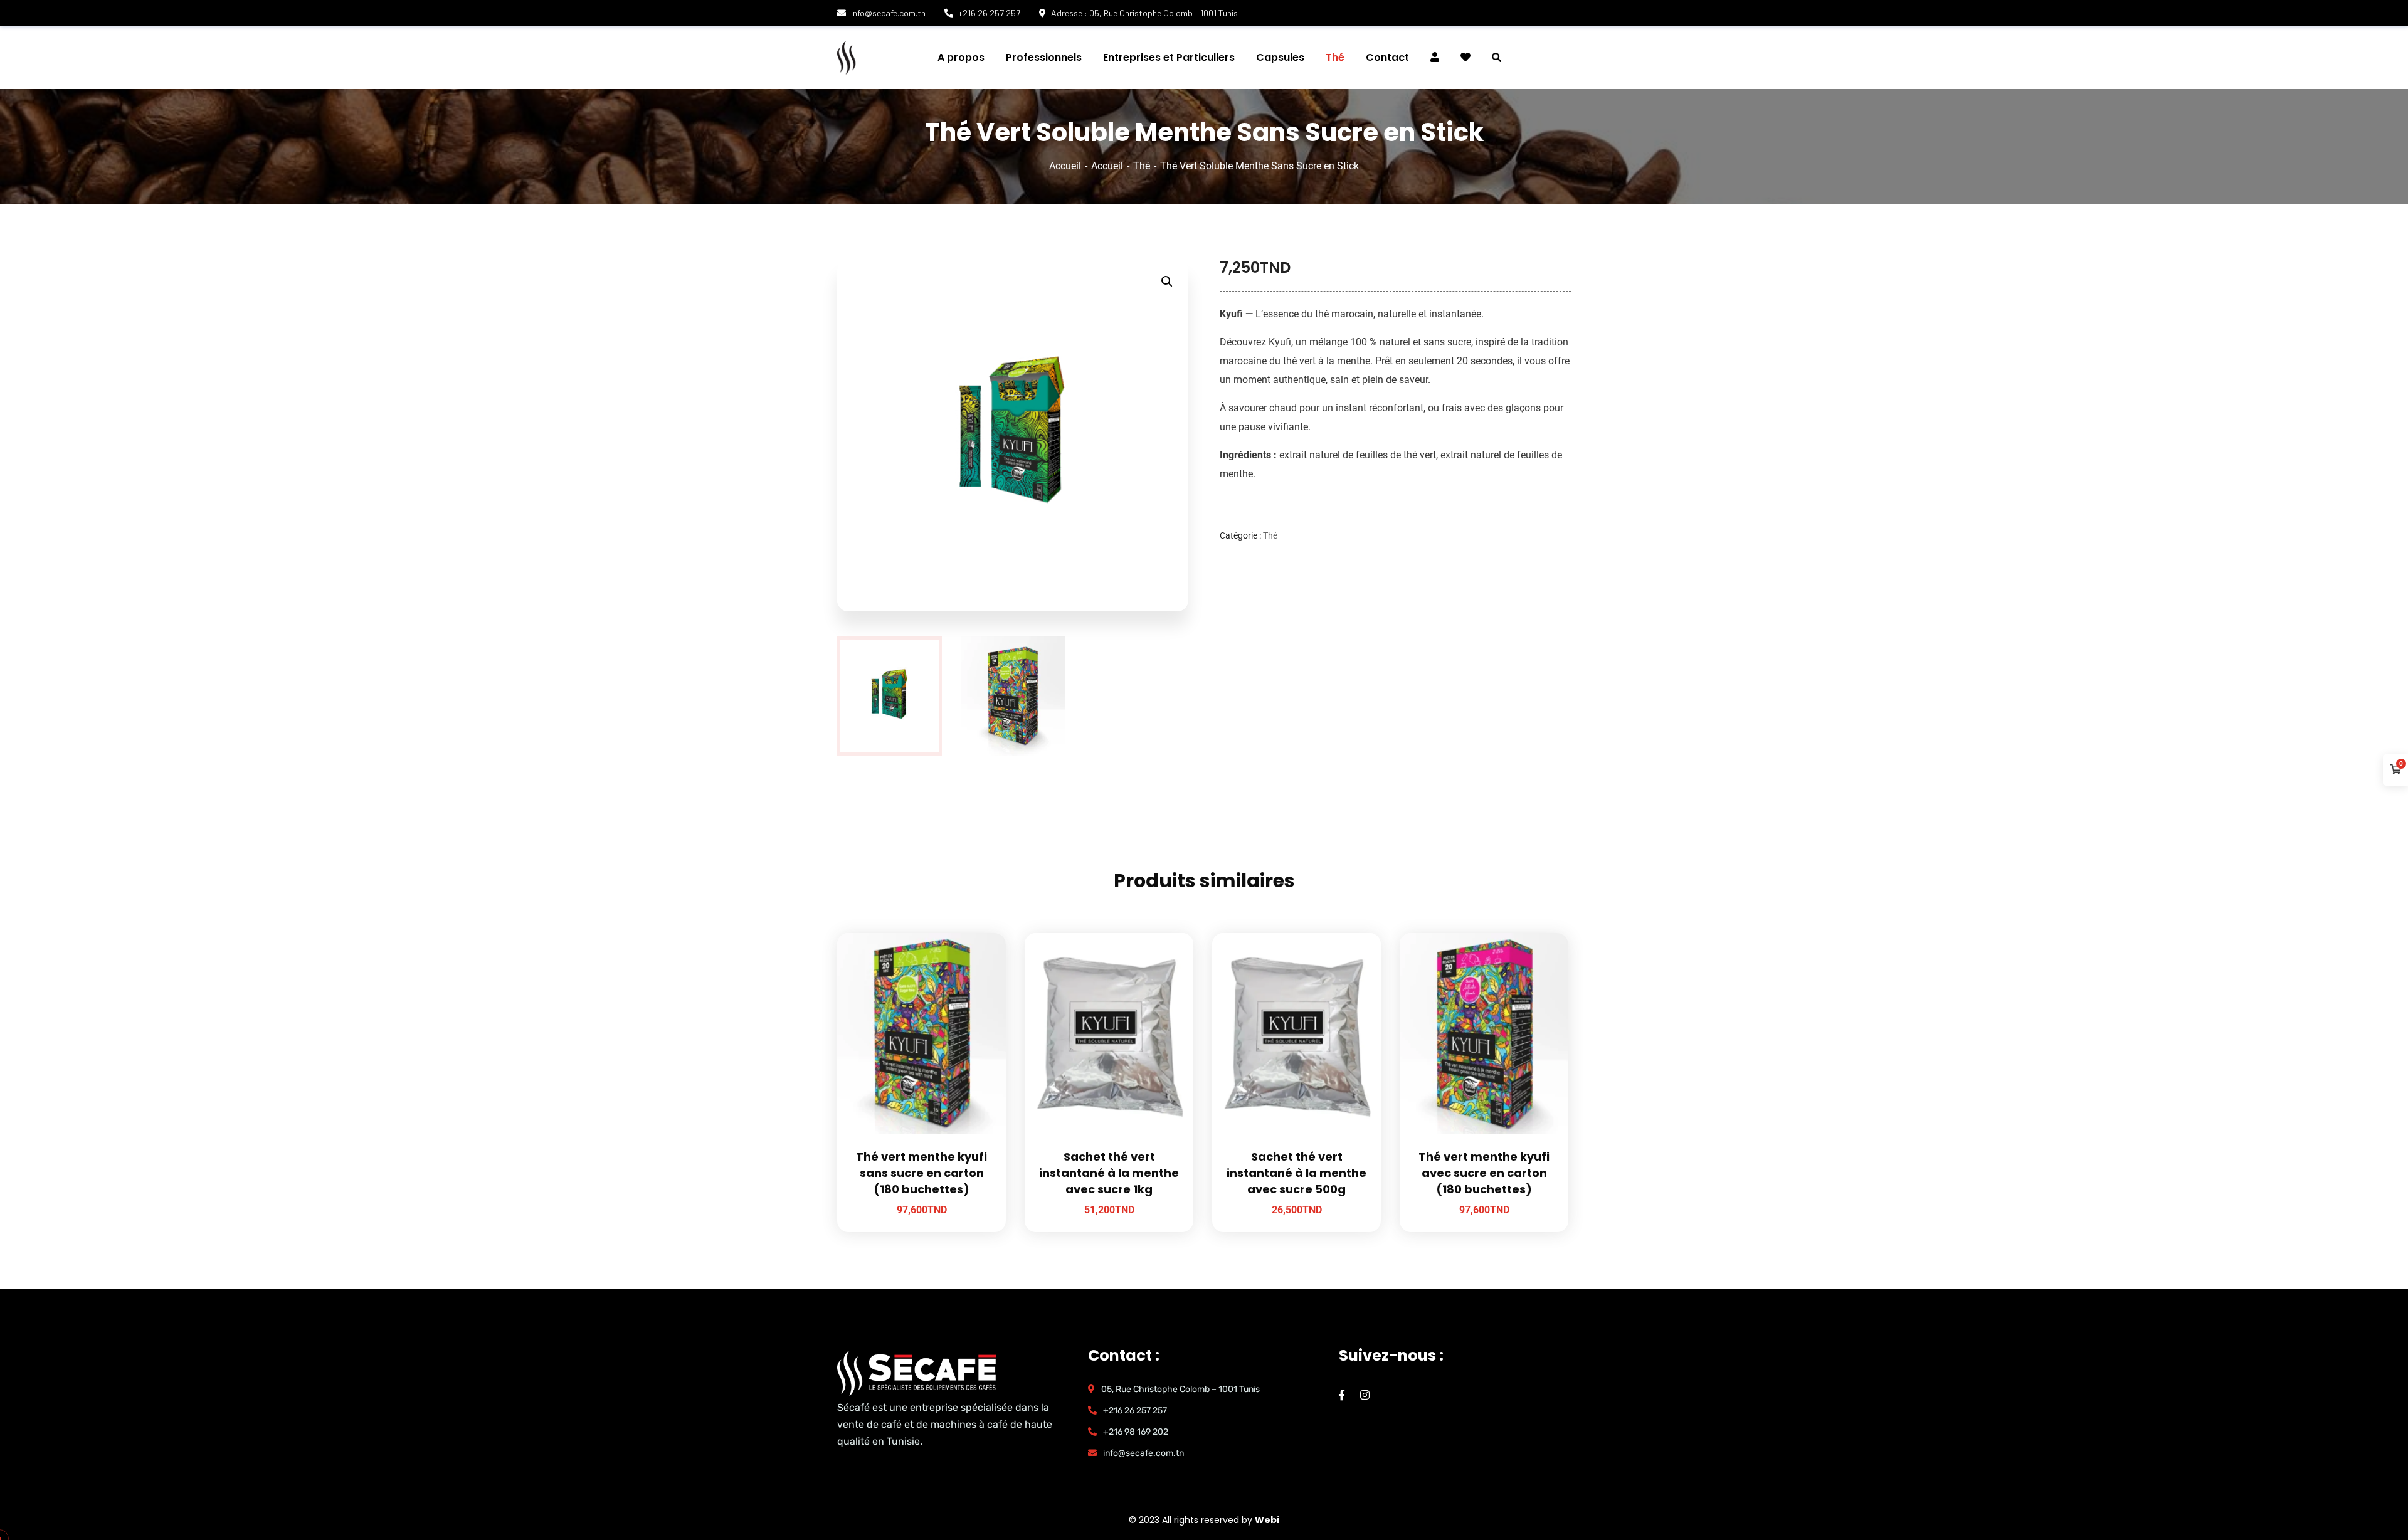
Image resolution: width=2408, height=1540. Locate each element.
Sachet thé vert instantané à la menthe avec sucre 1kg (1109, 1173)
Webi (1267, 1520)
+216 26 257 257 (989, 13)
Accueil (1065, 166)
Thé (1142, 166)
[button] (1167, 282)
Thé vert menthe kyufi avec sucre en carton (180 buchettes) (1484, 1173)
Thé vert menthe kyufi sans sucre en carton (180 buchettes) (921, 1173)
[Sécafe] (912, 58)
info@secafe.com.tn (888, 13)
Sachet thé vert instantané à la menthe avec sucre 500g (1296, 1173)
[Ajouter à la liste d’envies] (981, 964)
